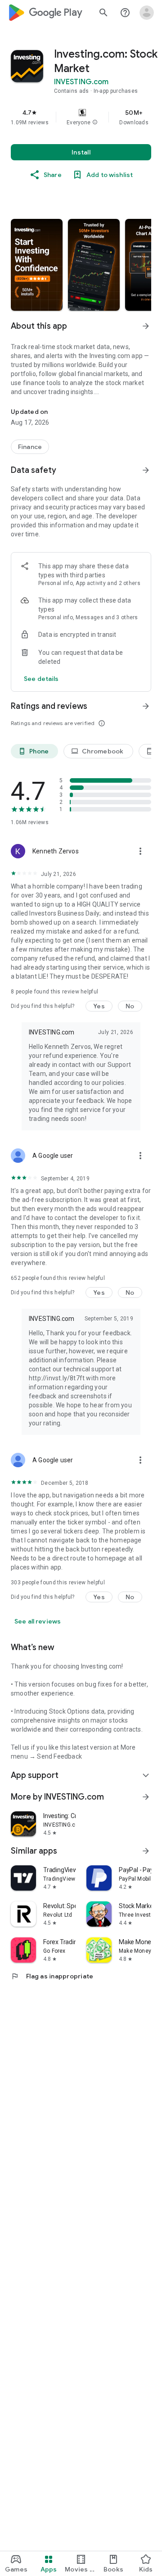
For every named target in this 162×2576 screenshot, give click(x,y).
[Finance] (30, 447)
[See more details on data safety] (41, 679)
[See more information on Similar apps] (146, 1851)
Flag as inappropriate (52, 1976)
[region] (81, 117)
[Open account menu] (147, 13)
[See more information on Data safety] (146, 470)
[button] (95, 122)
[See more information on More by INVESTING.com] (146, 1797)
